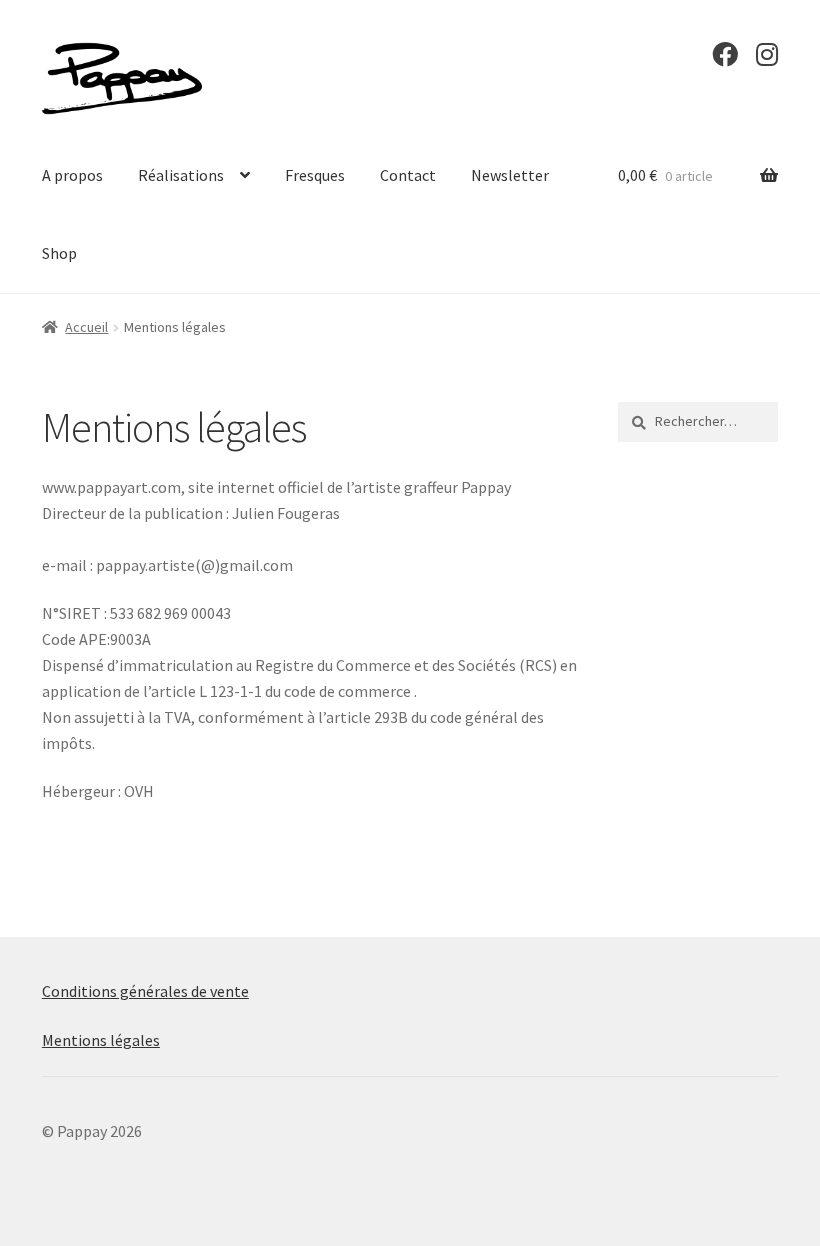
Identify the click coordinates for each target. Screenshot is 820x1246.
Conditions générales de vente (145, 991)
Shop (59, 253)
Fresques (315, 175)
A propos (72, 175)
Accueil (86, 327)
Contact (408, 175)
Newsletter (510, 175)
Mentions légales (101, 1040)
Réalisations (181, 175)
